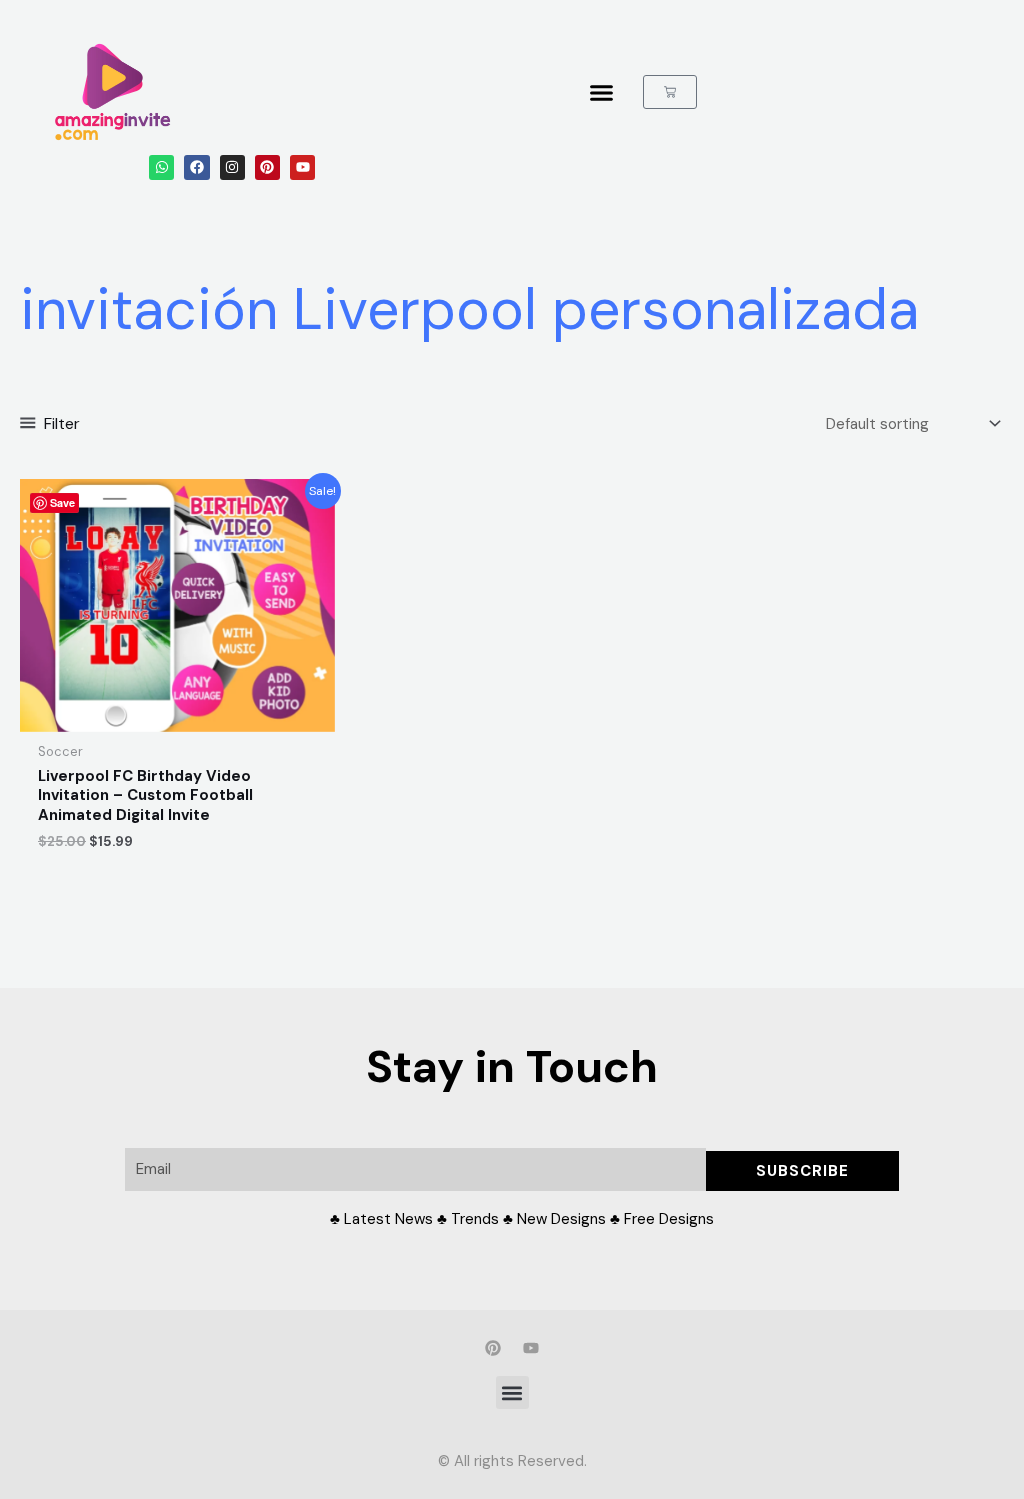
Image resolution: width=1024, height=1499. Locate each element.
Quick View (177, 715)
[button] (512, 1392)
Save (62, 502)
